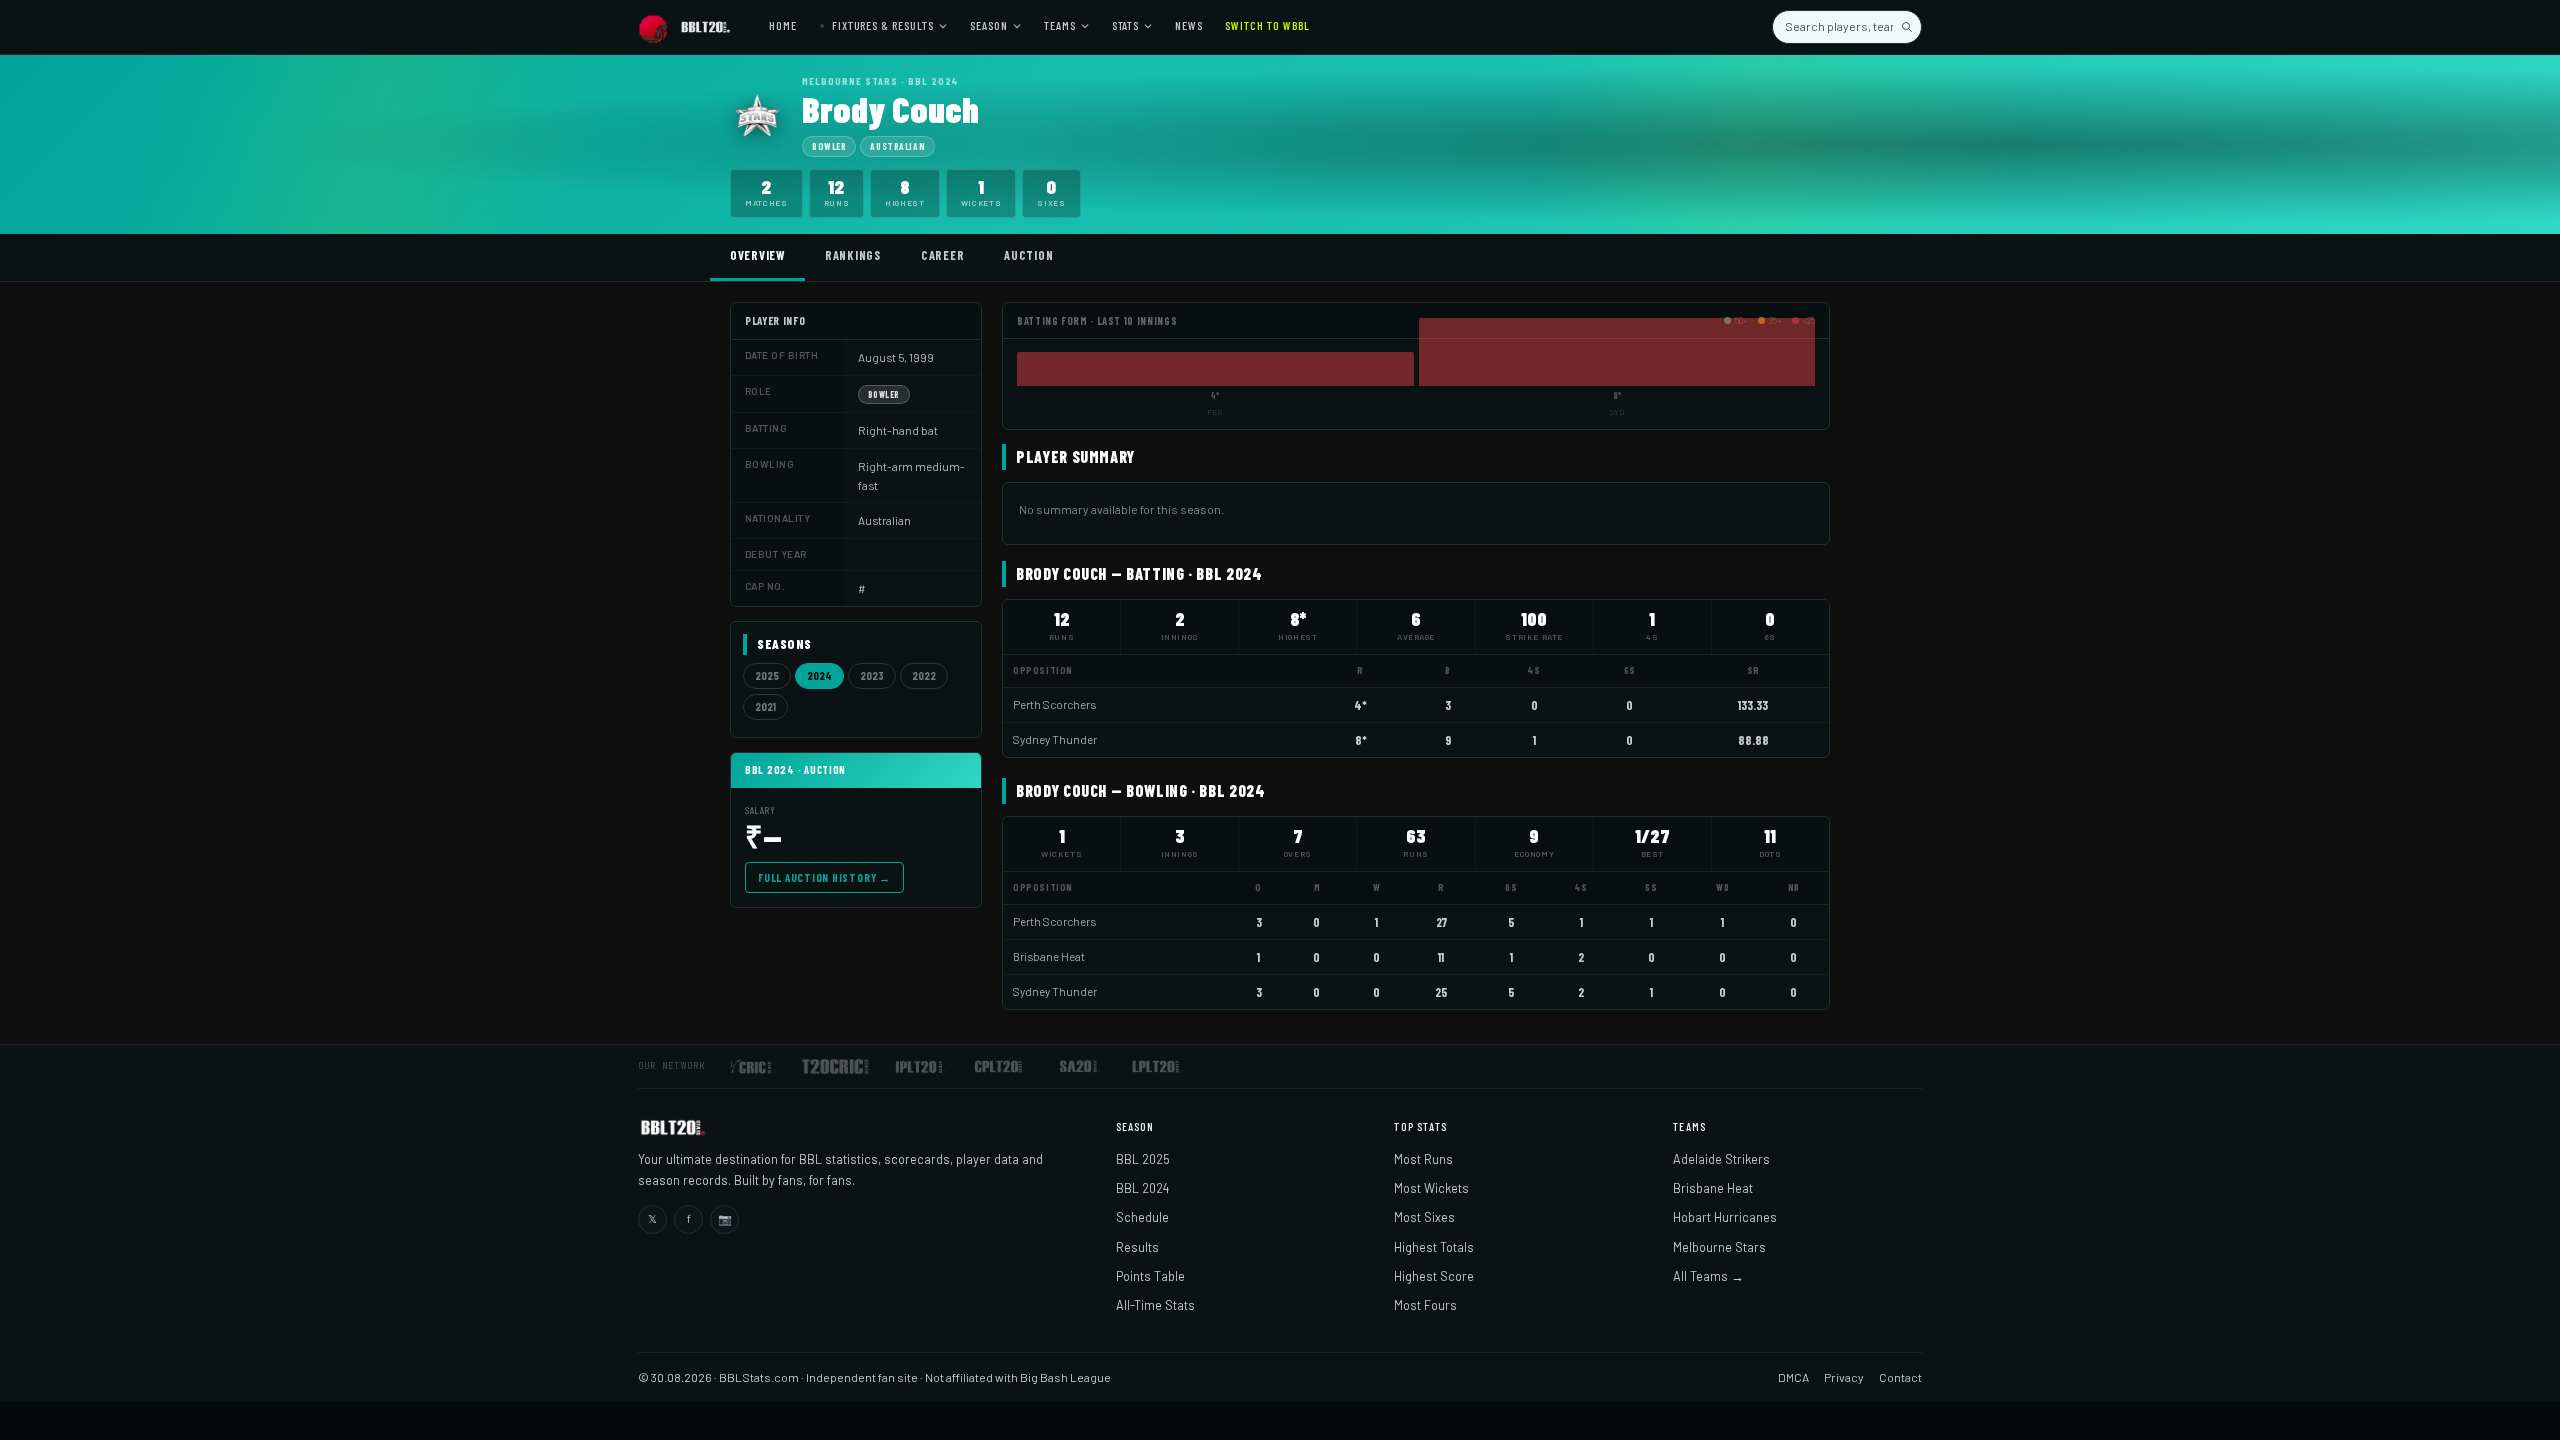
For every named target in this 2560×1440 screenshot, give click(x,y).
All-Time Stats (1155, 1305)
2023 (872, 675)
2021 (765, 706)
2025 (767, 675)
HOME (783, 25)
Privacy (1844, 1377)
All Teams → (1708, 1276)
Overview (757, 255)
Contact (1900, 1377)
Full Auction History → (824, 877)
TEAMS (1060, 25)
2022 (924, 675)
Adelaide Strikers (1721, 1159)
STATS (1126, 25)
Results (1137, 1247)
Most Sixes (1424, 1217)
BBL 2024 (1142, 1188)
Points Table (1150, 1276)
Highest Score (1434, 1276)
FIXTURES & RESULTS (881, 25)
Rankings (853, 255)
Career (942, 255)
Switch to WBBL (1267, 25)
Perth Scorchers (1054, 704)
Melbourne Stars (1719, 1247)
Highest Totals (1434, 1247)
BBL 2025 (1143, 1159)
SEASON (989, 25)
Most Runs (1423, 1159)
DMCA (1793, 1377)
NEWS (1189, 25)
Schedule (1142, 1217)
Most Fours (1425, 1305)
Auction (1028, 255)
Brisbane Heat (1049, 956)
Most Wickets (1431, 1188)
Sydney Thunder (1055, 739)
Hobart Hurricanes (1725, 1217)
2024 (819, 675)
